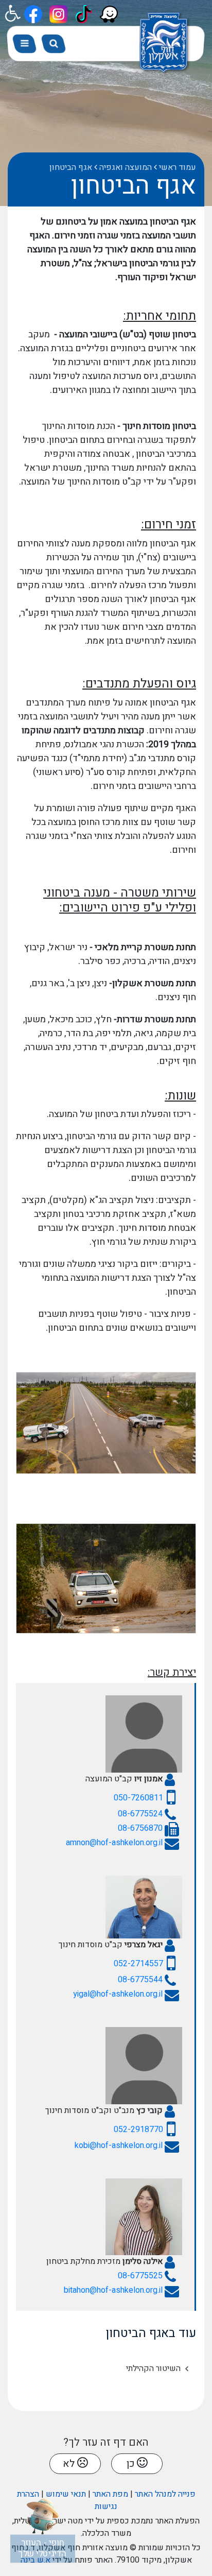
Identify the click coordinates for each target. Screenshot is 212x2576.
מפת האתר (110, 2494)
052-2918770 (138, 2130)
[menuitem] (102, 2368)
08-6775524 (140, 1814)
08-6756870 (140, 1828)
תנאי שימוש (66, 2494)
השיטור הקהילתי (153, 2368)
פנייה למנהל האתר (165, 2494)
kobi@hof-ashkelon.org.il (119, 2145)
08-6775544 (140, 1980)
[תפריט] (25, 44)
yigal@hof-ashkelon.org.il (118, 1994)
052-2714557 (138, 1964)
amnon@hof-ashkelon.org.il (114, 1843)
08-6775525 (140, 2276)
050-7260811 (138, 1798)
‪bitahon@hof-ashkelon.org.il (113, 2290)
